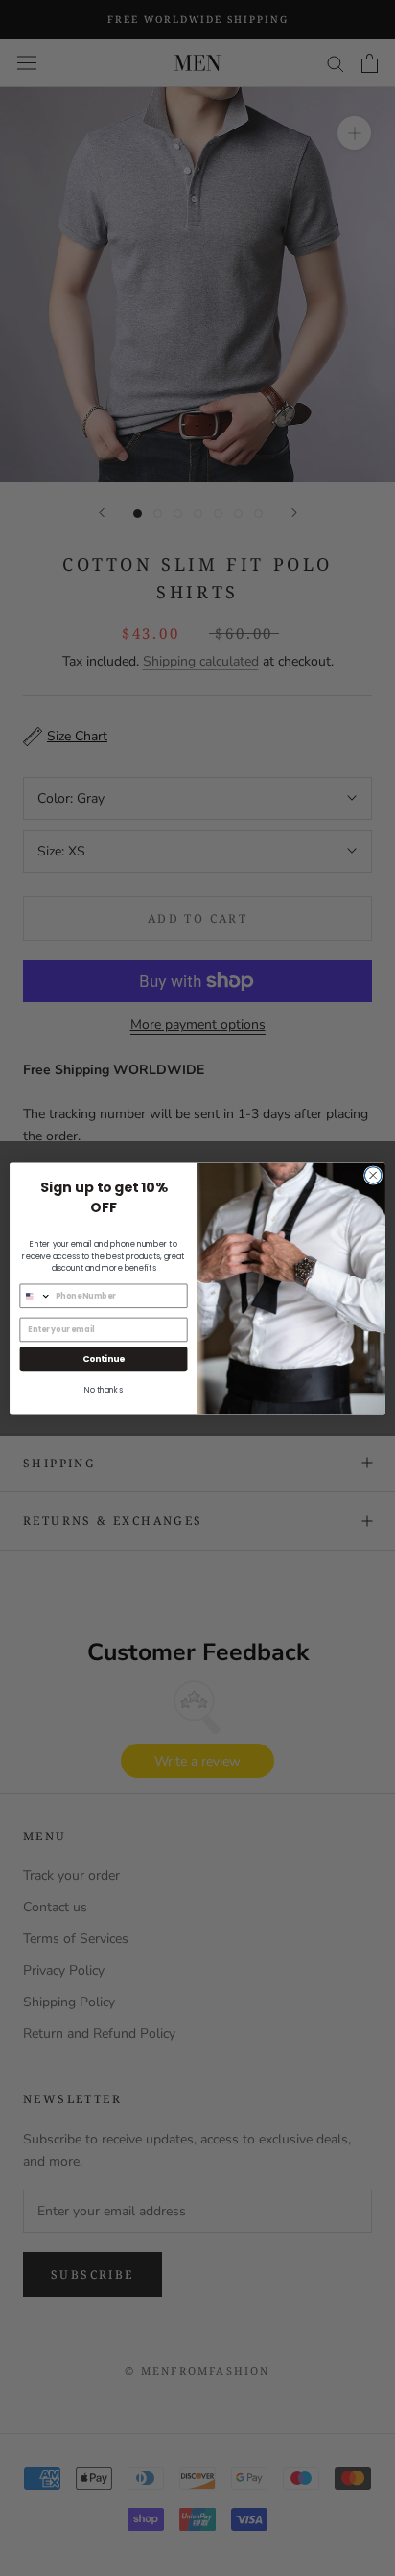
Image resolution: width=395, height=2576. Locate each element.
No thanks (104, 1390)
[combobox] (35, 1296)
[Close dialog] (373, 1175)
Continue (104, 1358)
